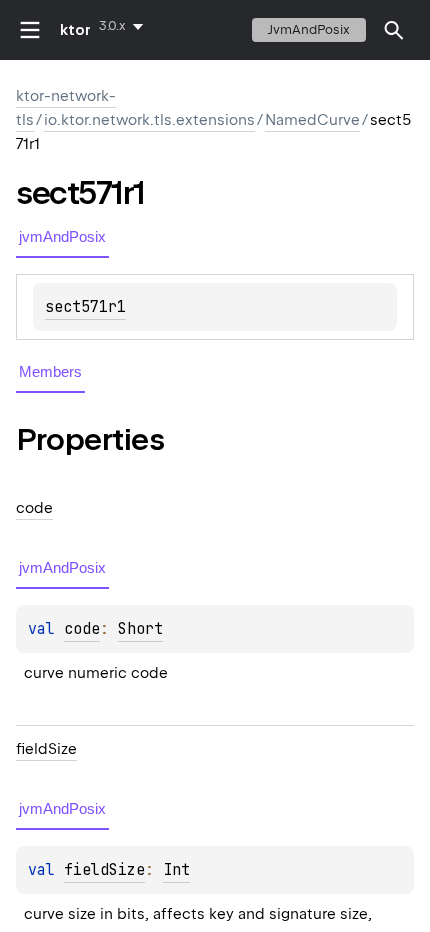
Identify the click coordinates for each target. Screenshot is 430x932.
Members (50, 371)
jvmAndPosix (309, 29)
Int (176, 870)
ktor (75, 30)
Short (140, 629)
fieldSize (104, 870)
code (82, 629)
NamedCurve (312, 120)
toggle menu (30, 30)
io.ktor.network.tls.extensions (149, 120)
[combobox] (125, 26)
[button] (394, 30)
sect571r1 (85, 307)
